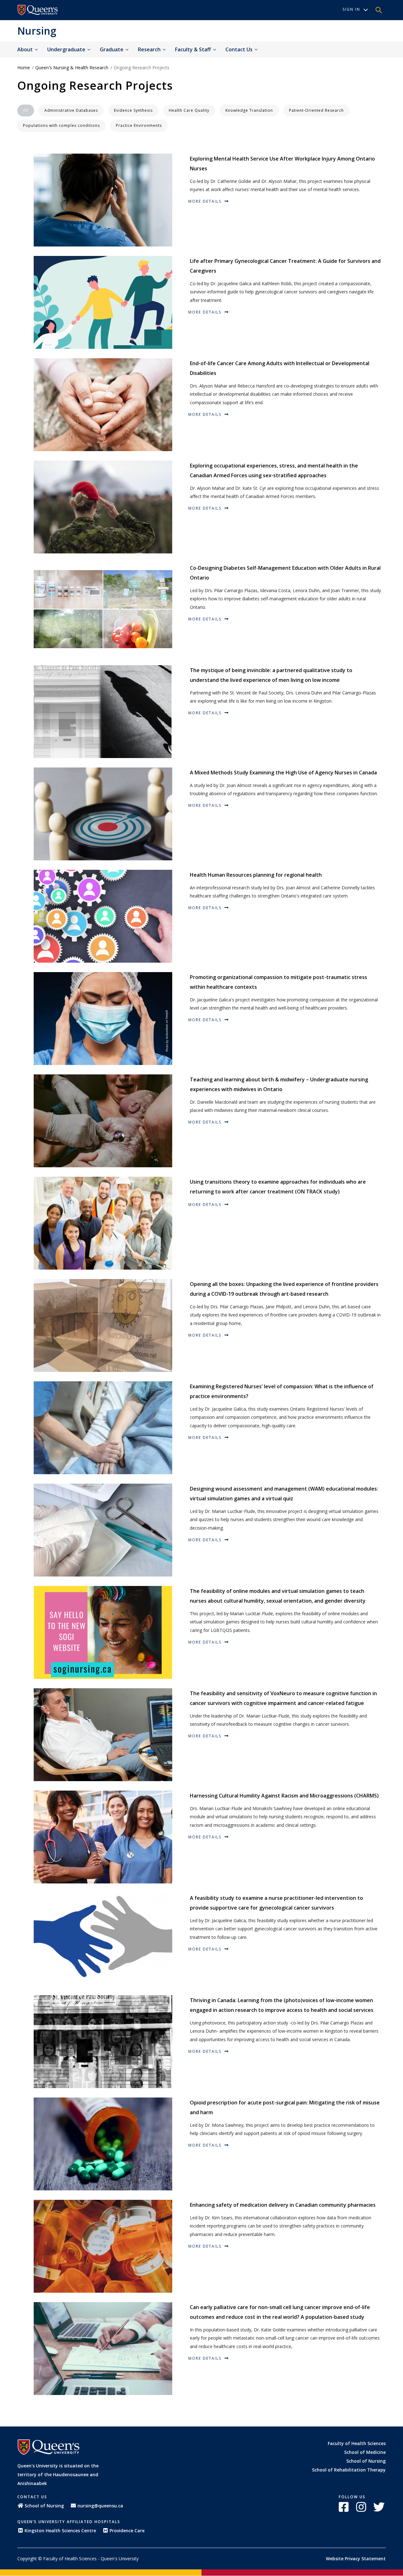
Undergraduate (67, 49)
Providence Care (127, 2531)
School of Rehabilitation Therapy (349, 2470)
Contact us (240, 49)
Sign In (351, 9)
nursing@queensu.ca (100, 2506)
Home (24, 68)
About (26, 49)
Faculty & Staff (194, 49)
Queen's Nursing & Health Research (72, 68)
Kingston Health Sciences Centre (60, 2531)
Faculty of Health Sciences (357, 2443)
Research (150, 49)
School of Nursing (366, 2461)
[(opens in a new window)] (38, 10)
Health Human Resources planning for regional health (256, 875)
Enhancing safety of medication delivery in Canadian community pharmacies (283, 2205)
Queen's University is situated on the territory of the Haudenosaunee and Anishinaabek (58, 2474)
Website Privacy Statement (356, 2559)
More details (206, 201)
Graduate (112, 49)
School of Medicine (365, 2452)
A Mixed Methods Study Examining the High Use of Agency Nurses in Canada (283, 773)
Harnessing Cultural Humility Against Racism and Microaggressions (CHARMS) (284, 1796)
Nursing (37, 31)
